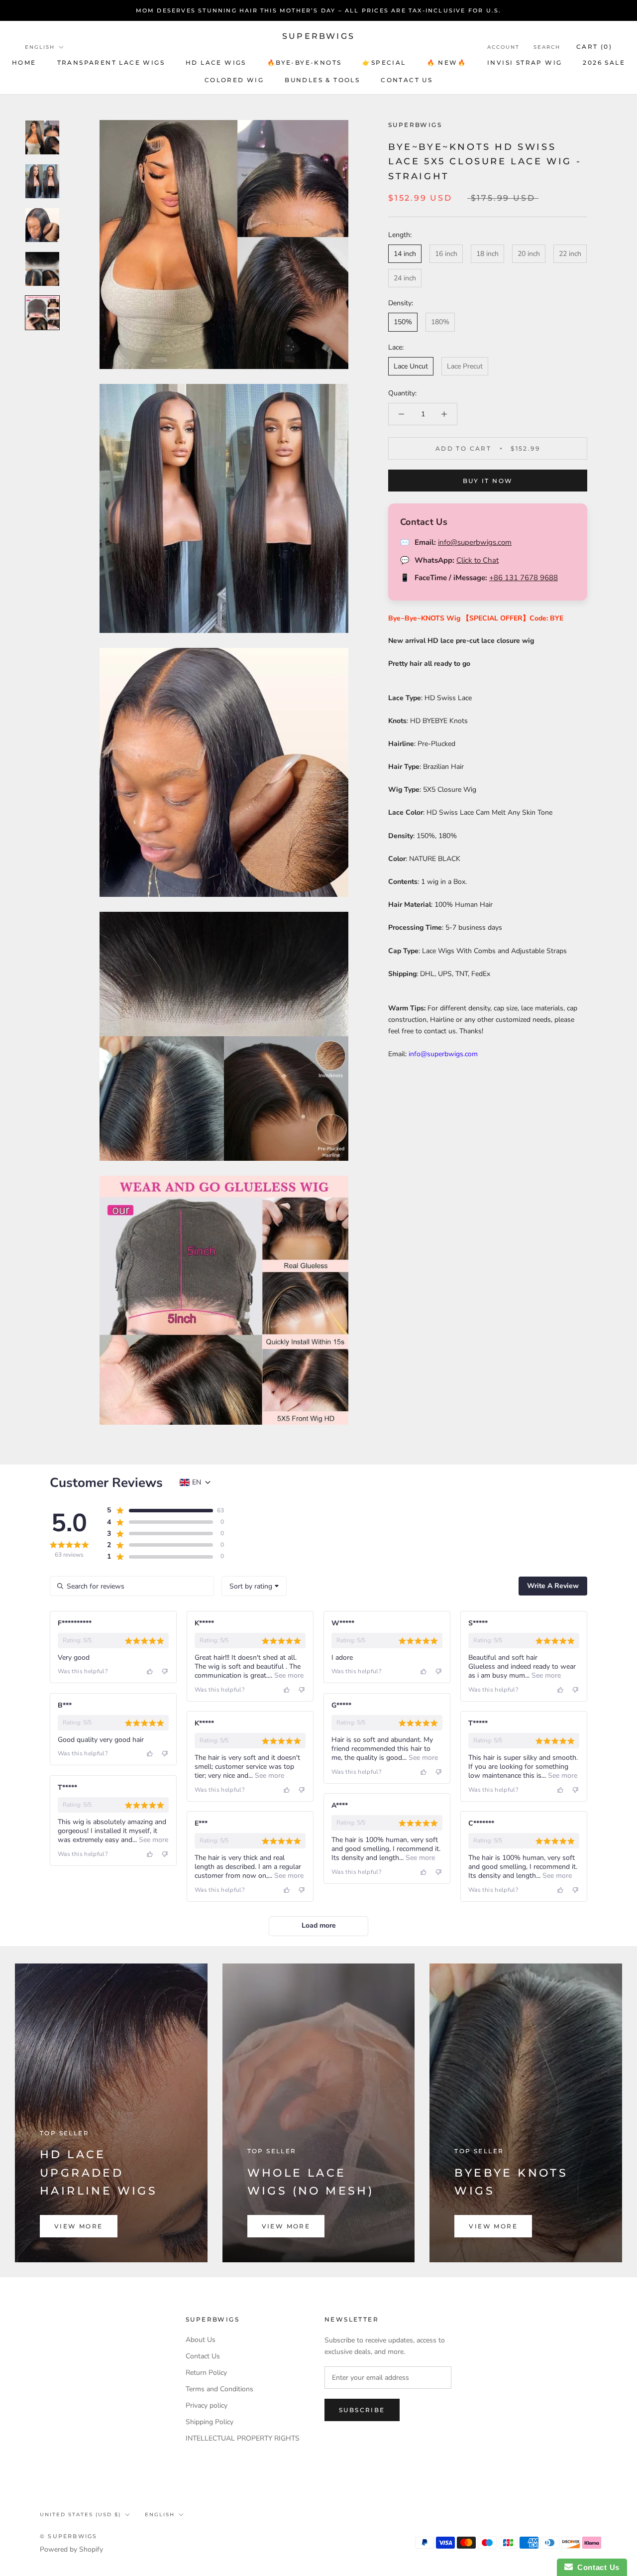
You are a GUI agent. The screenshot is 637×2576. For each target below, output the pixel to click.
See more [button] (288, 1675)
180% (440, 322)
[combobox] (254, 1586)
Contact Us (203, 2356)
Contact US (407, 80)
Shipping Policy (210, 2422)
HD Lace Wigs (216, 62)
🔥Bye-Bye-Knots (305, 62)
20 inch (529, 254)
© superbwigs (68, 2536)
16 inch (446, 254)
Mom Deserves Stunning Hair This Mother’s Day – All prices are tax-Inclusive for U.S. (319, 10)
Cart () (594, 47)
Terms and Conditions (219, 2389)
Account (503, 47)
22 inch (570, 254)
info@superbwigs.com (475, 542)
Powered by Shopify (71, 2549)
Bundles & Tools (322, 80)
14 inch (405, 254)
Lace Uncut (411, 366)
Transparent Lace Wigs (111, 62)
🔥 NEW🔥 (447, 62)
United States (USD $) (80, 2515)
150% (403, 322)
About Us (201, 2340)
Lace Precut (465, 366)
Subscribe (362, 2410)
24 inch (405, 278)
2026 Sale (604, 62)
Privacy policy (207, 2405)
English (40, 47)
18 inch (487, 254)
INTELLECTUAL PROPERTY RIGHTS (243, 2438)
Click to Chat (478, 560)
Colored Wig (234, 80)
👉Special (384, 62)
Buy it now (488, 481)
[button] (159, 1510)
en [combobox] (197, 1482)
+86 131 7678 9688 (524, 578)
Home (24, 62)
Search (547, 47)
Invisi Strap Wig (525, 62)
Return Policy (206, 2373)
